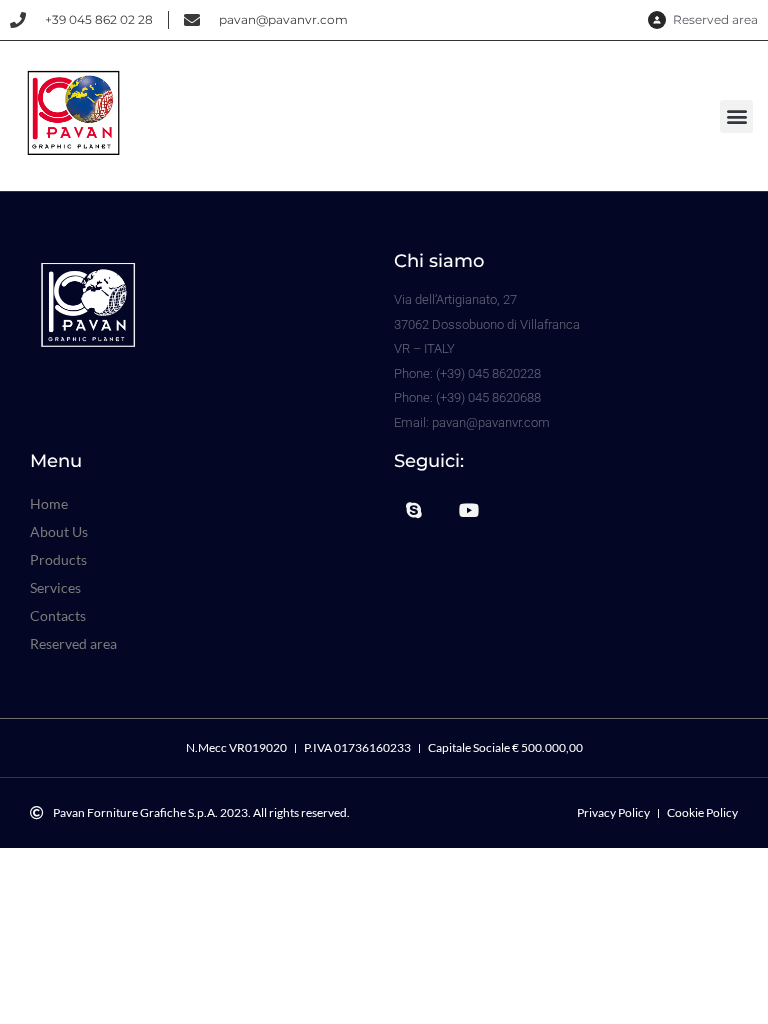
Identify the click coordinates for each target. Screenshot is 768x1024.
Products (58, 559)
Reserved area (73, 643)
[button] (736, 116)
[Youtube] (470, 510)
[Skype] (414, 510)
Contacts (58, 615)
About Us (59, 531)
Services (55, 587)
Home (49, 503)
